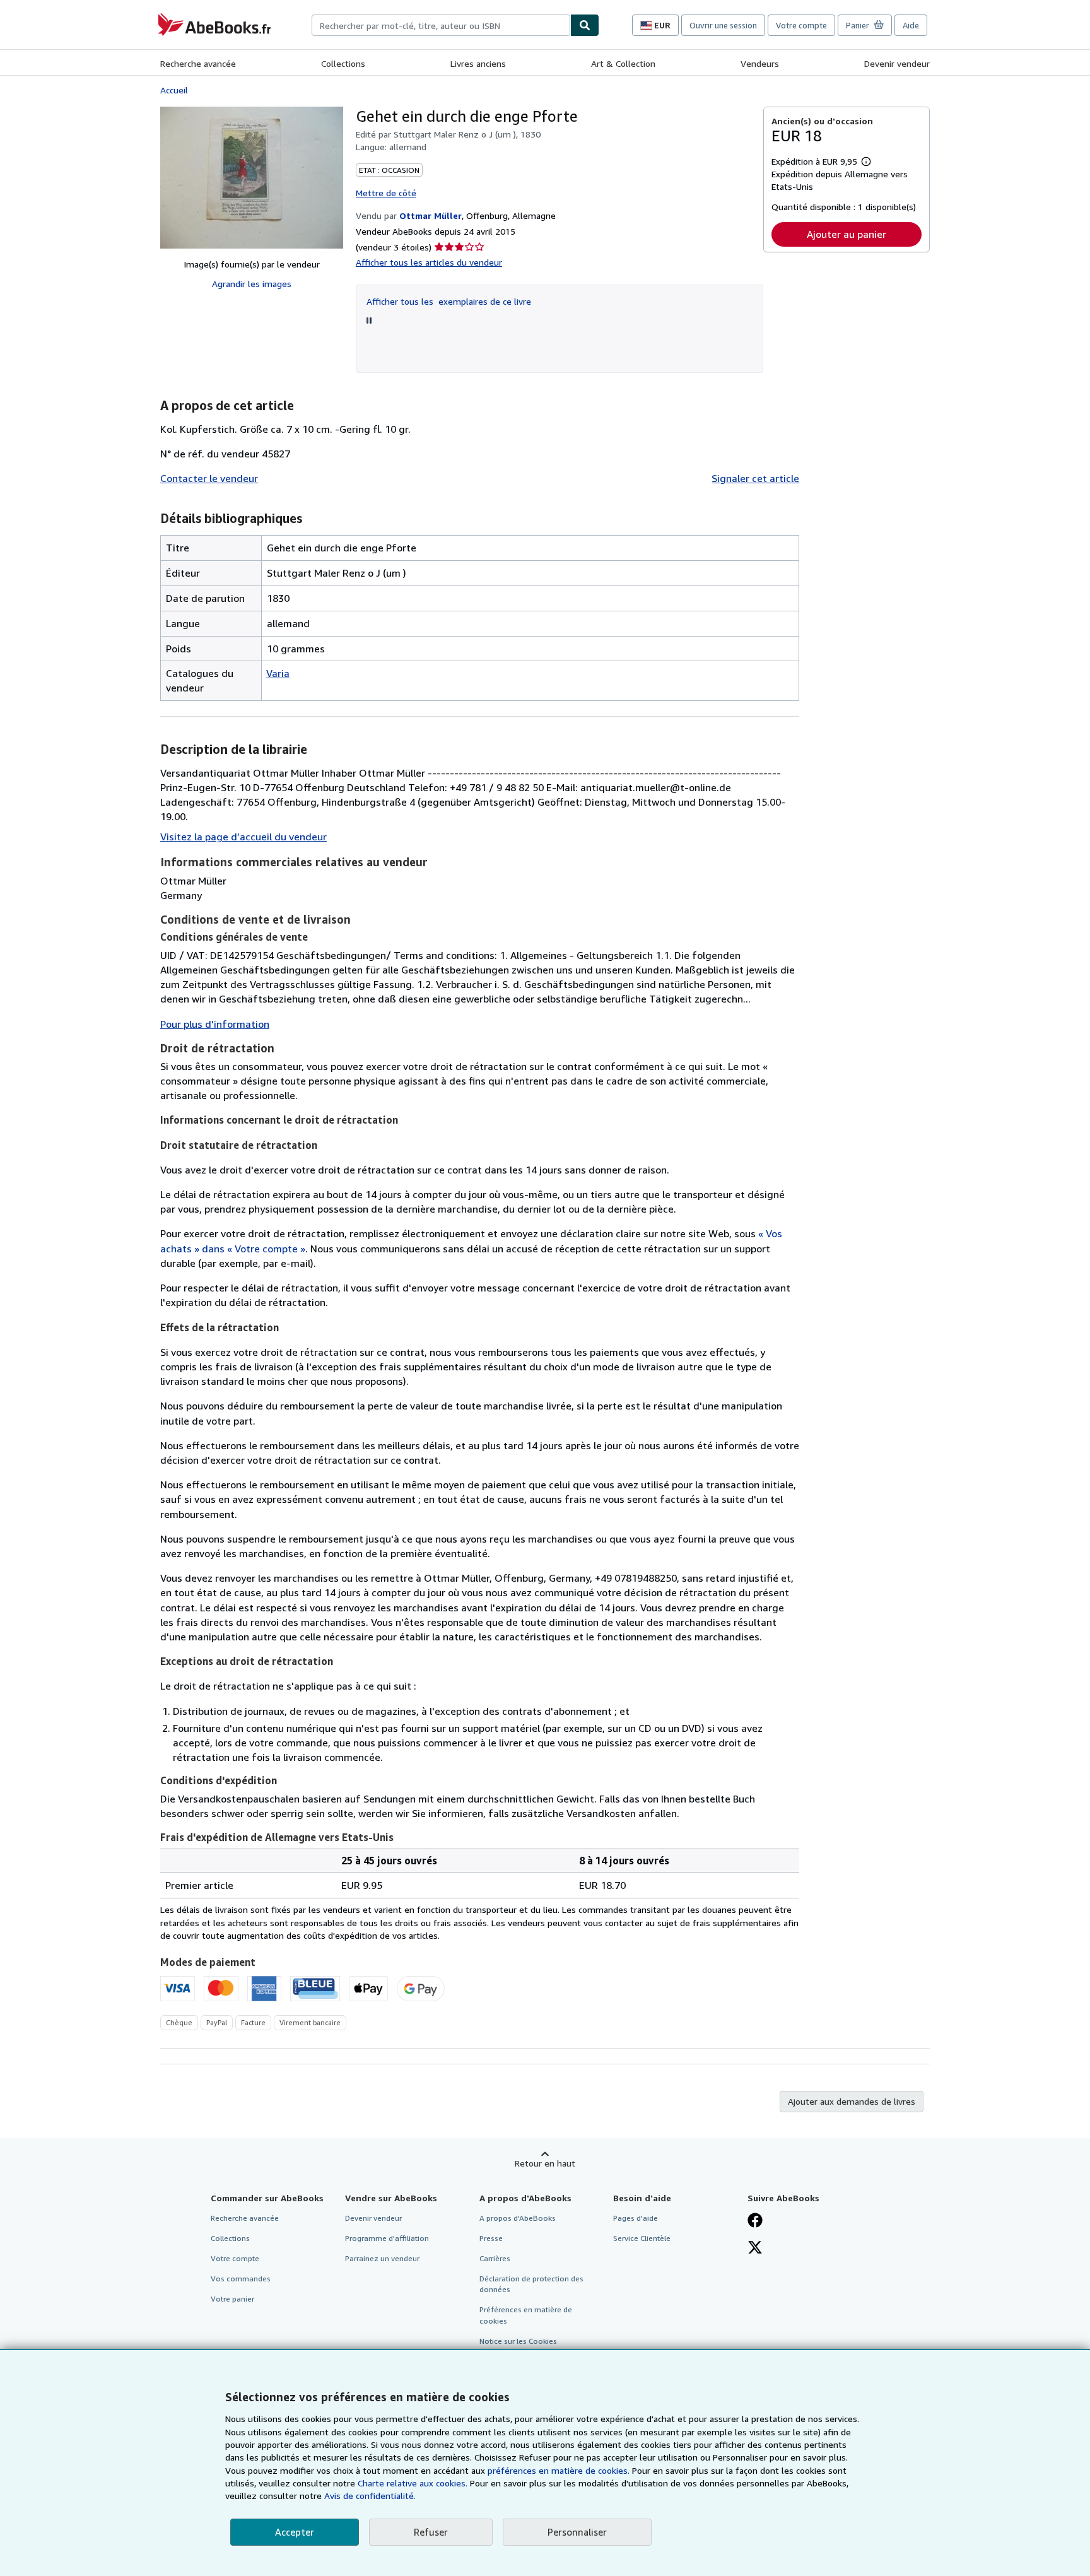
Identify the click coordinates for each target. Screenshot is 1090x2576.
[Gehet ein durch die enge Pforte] (252, 178)
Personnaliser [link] (577, 2532)
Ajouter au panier (847, 234)
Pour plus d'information (215, 1024)
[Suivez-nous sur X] (755, 2249)
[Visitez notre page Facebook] (755, 2221)
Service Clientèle (642, 2238)
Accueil (174, 90)
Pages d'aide (636, 2218)
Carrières (495, 2258)
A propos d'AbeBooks (518, 2218)
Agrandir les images (252, 284)
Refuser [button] (431, 2532)
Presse (491, 2238)
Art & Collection (623, 63)
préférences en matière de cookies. (559, 2470)
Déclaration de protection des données (531, 2284)
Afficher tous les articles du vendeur (429, 262)
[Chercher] (585, 25)
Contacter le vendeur (209, 478)
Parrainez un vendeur (382, 2258)
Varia (278, 673)
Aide (911, 25)
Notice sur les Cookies (518, 2341)
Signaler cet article (755, 478)
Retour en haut (545, 2163)
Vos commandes (241, 2279)
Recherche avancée (198, 63)
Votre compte (801, 25)
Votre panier (232, 2299)
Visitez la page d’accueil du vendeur (243, 837)
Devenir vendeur (897, 63)
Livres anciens (478, 63)
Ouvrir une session (723, 25)
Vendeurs (760, 63)
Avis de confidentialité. (370, 2496)
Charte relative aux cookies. (414, 2483)
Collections (343, 63)
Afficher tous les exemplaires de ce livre (449, 301)
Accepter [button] (295, 2532)
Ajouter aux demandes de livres (852, 2101)
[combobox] (441, 25)
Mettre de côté (386, 193)
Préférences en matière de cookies (526, 2315)
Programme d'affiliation (387, 2238)
